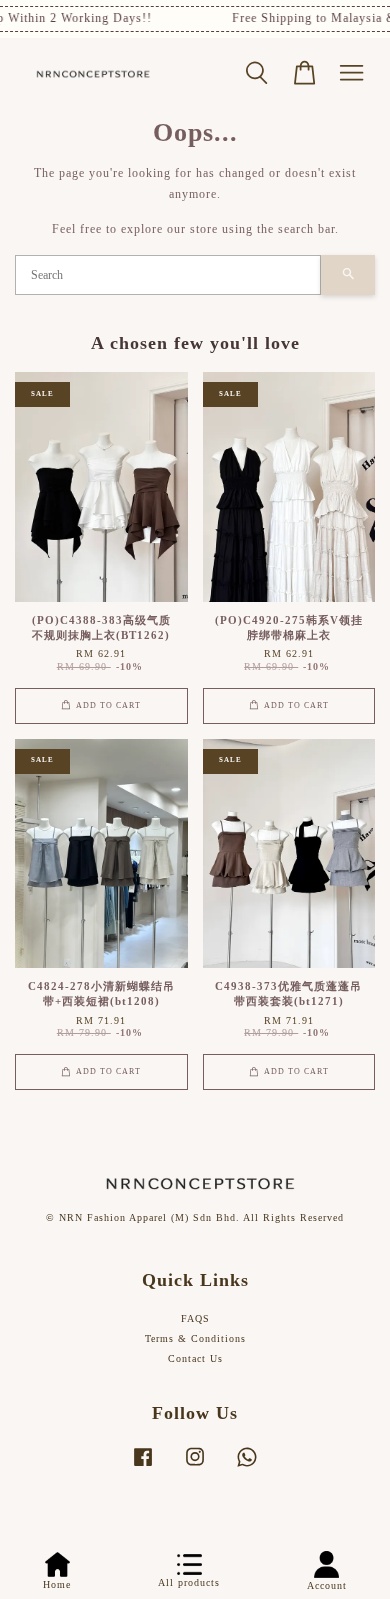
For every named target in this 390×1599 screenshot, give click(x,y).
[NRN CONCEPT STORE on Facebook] (143, 1467)
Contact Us (195, 1358)
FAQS (195, 1318)
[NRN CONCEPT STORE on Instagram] (195, 1467)
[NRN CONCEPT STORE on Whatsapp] (247, 1467)
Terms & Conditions (195, 1338)
